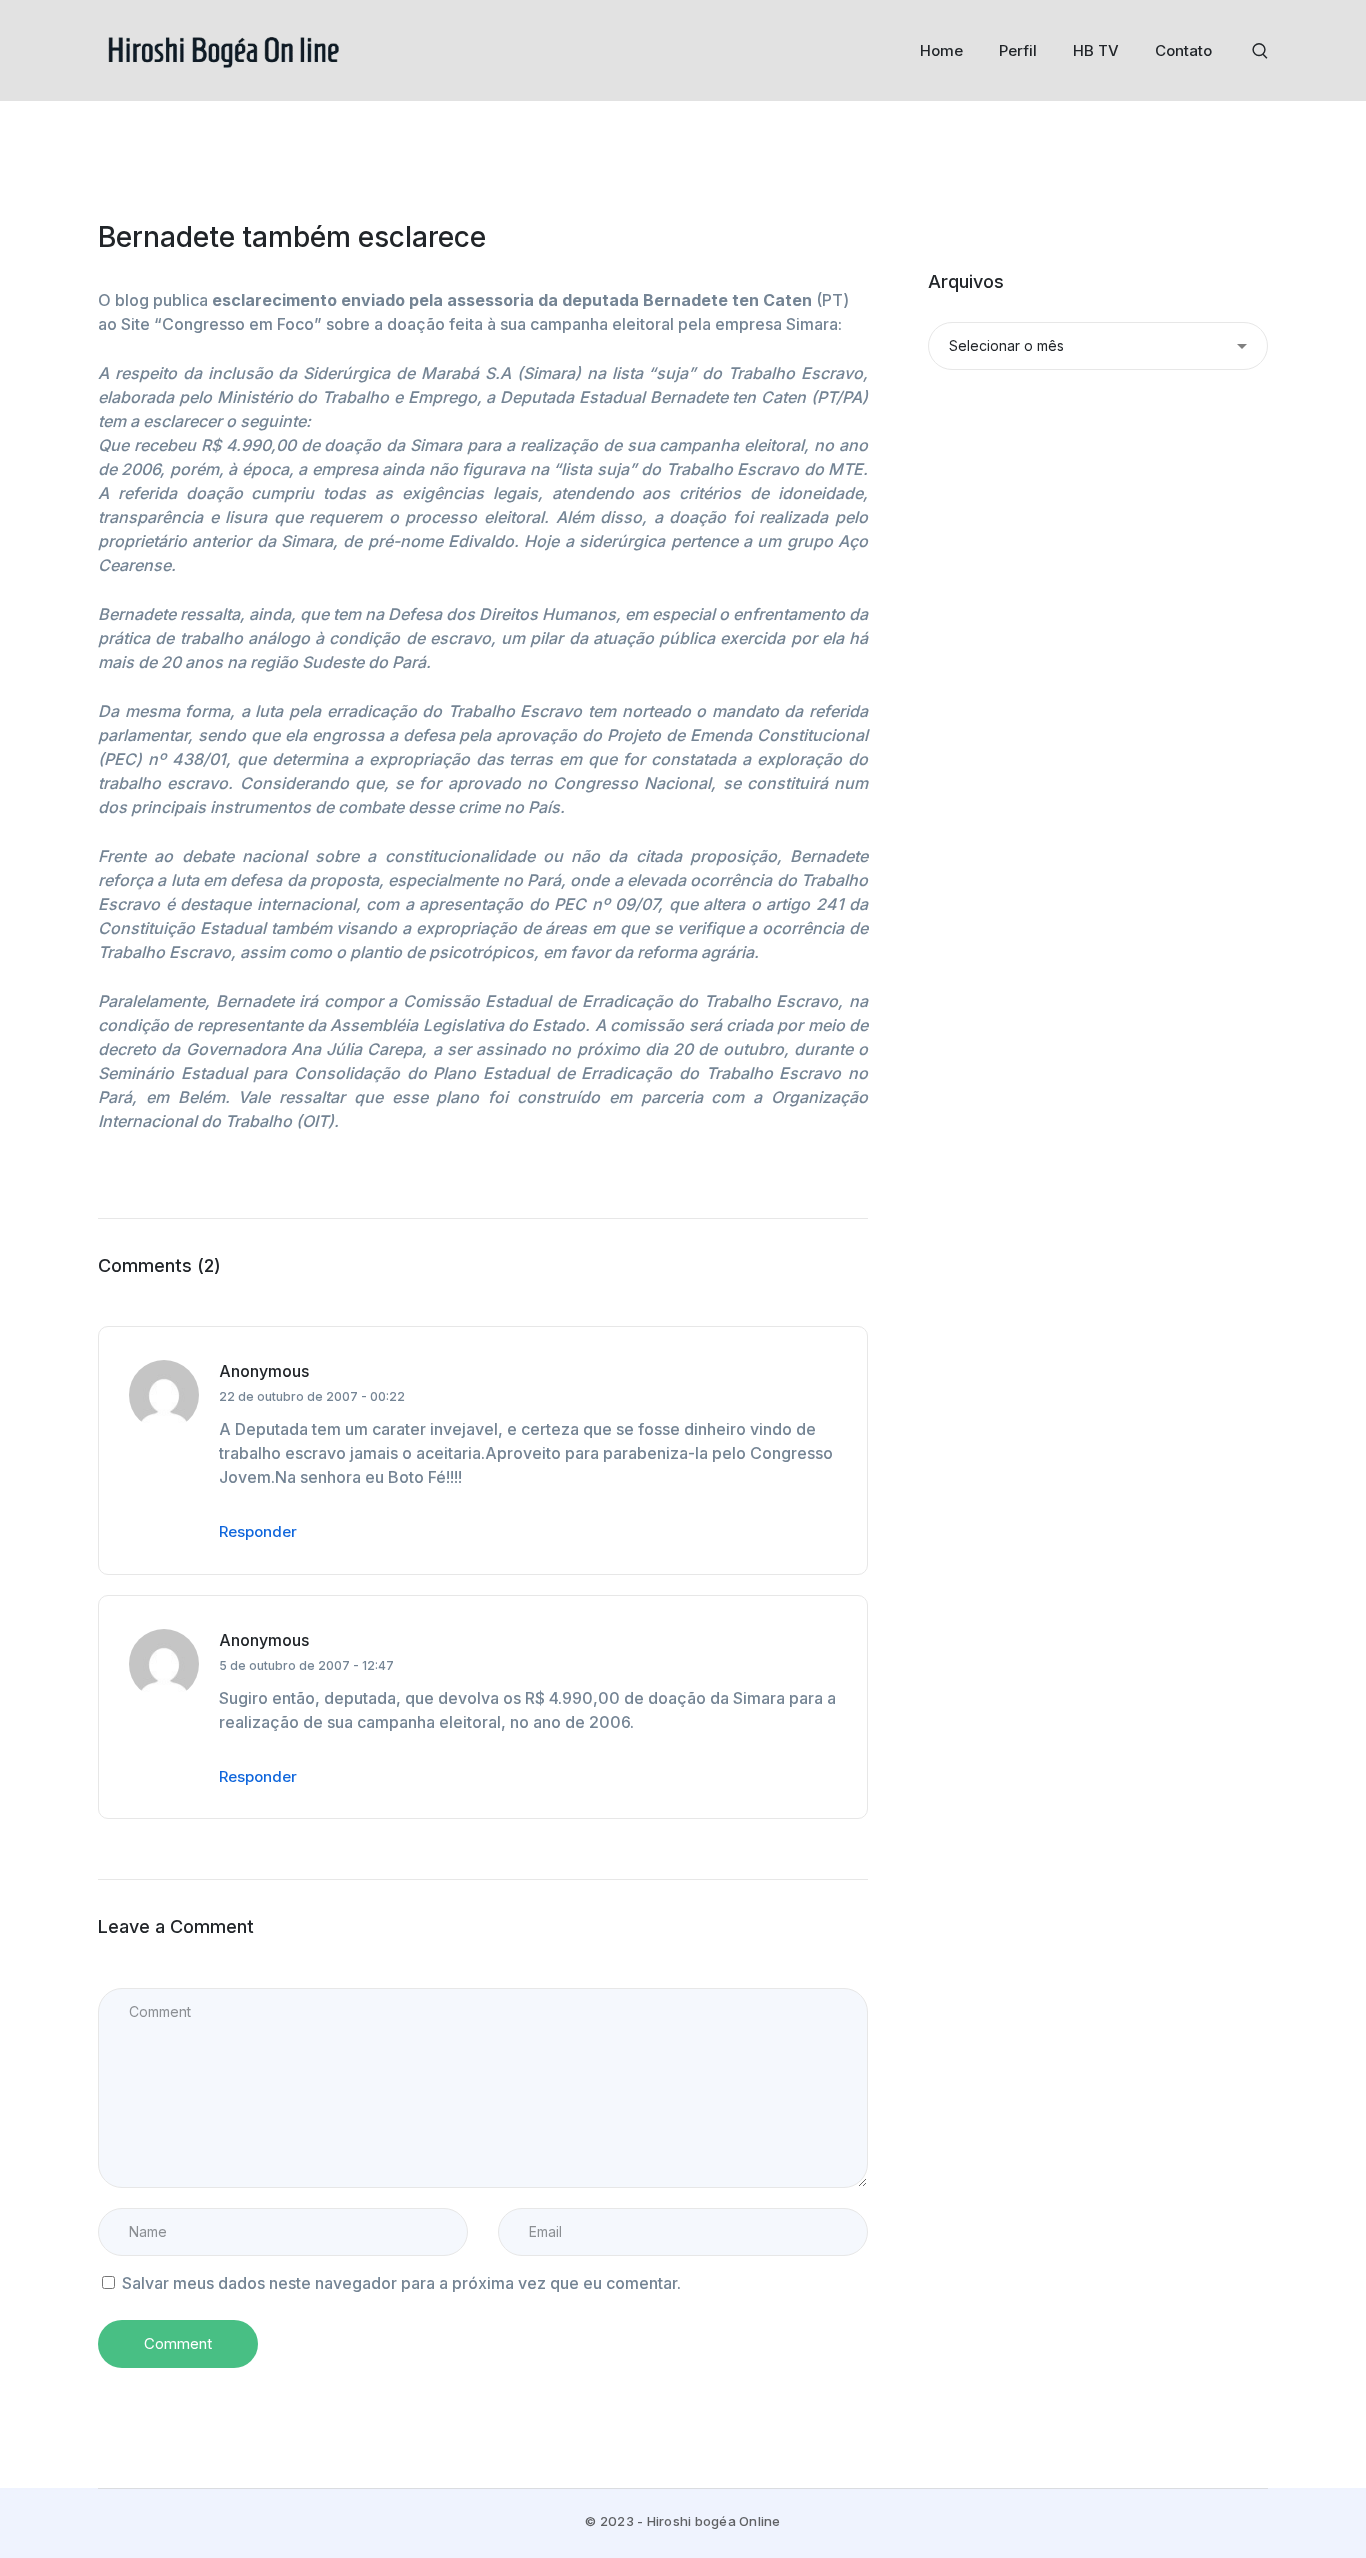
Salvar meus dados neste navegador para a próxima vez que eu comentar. (401, 2283)
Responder (258, 1531)
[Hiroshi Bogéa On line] (223, 49)
